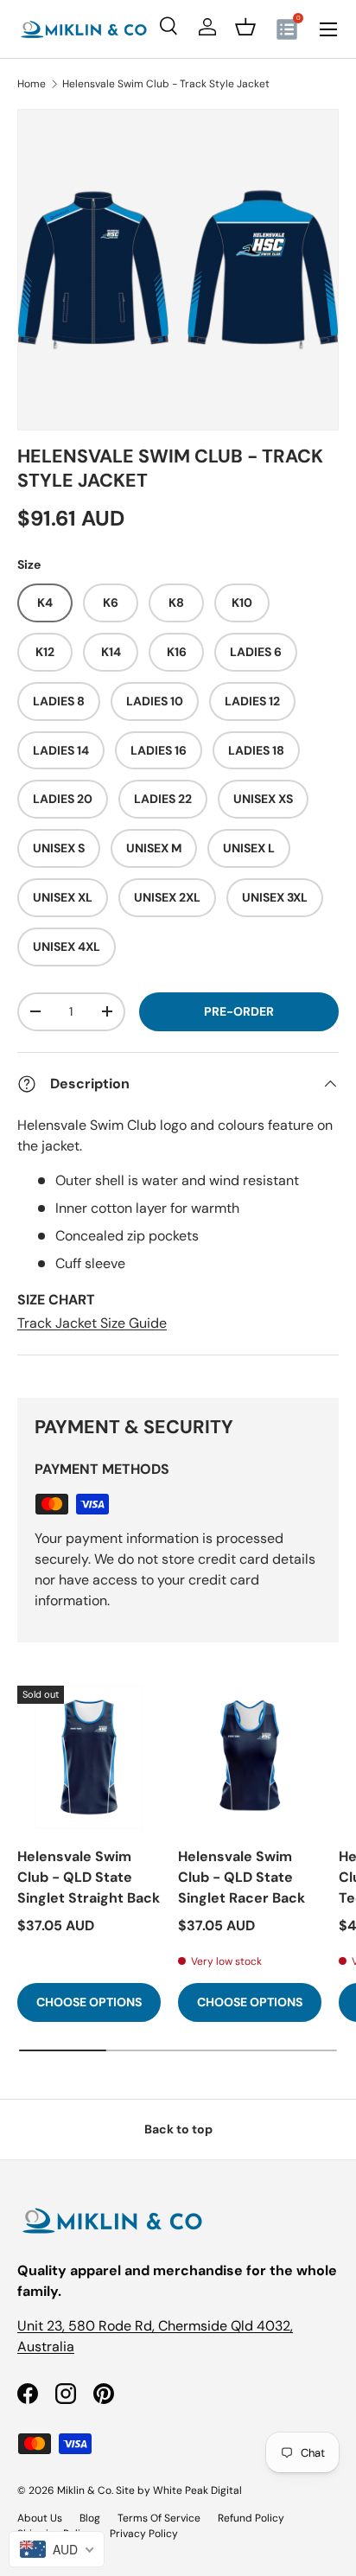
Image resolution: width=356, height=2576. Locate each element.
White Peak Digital (197, 2490)
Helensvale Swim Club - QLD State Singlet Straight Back (89, 1877)
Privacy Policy (144, 2534)
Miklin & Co (84, 2490)
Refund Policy (251, 2518)
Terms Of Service (159, 2518)
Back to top (178, 2129)
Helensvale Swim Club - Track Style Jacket (166, 84)
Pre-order (239, 1011)
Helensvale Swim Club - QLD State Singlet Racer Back (242, 1877)
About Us (40, 2518)
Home (32, 84)
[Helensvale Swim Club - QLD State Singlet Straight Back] (89, 1757)
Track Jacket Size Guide (92, 1323)
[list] (178, 270)
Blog (90, 2518)
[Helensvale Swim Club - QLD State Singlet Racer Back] (250, 1757)
